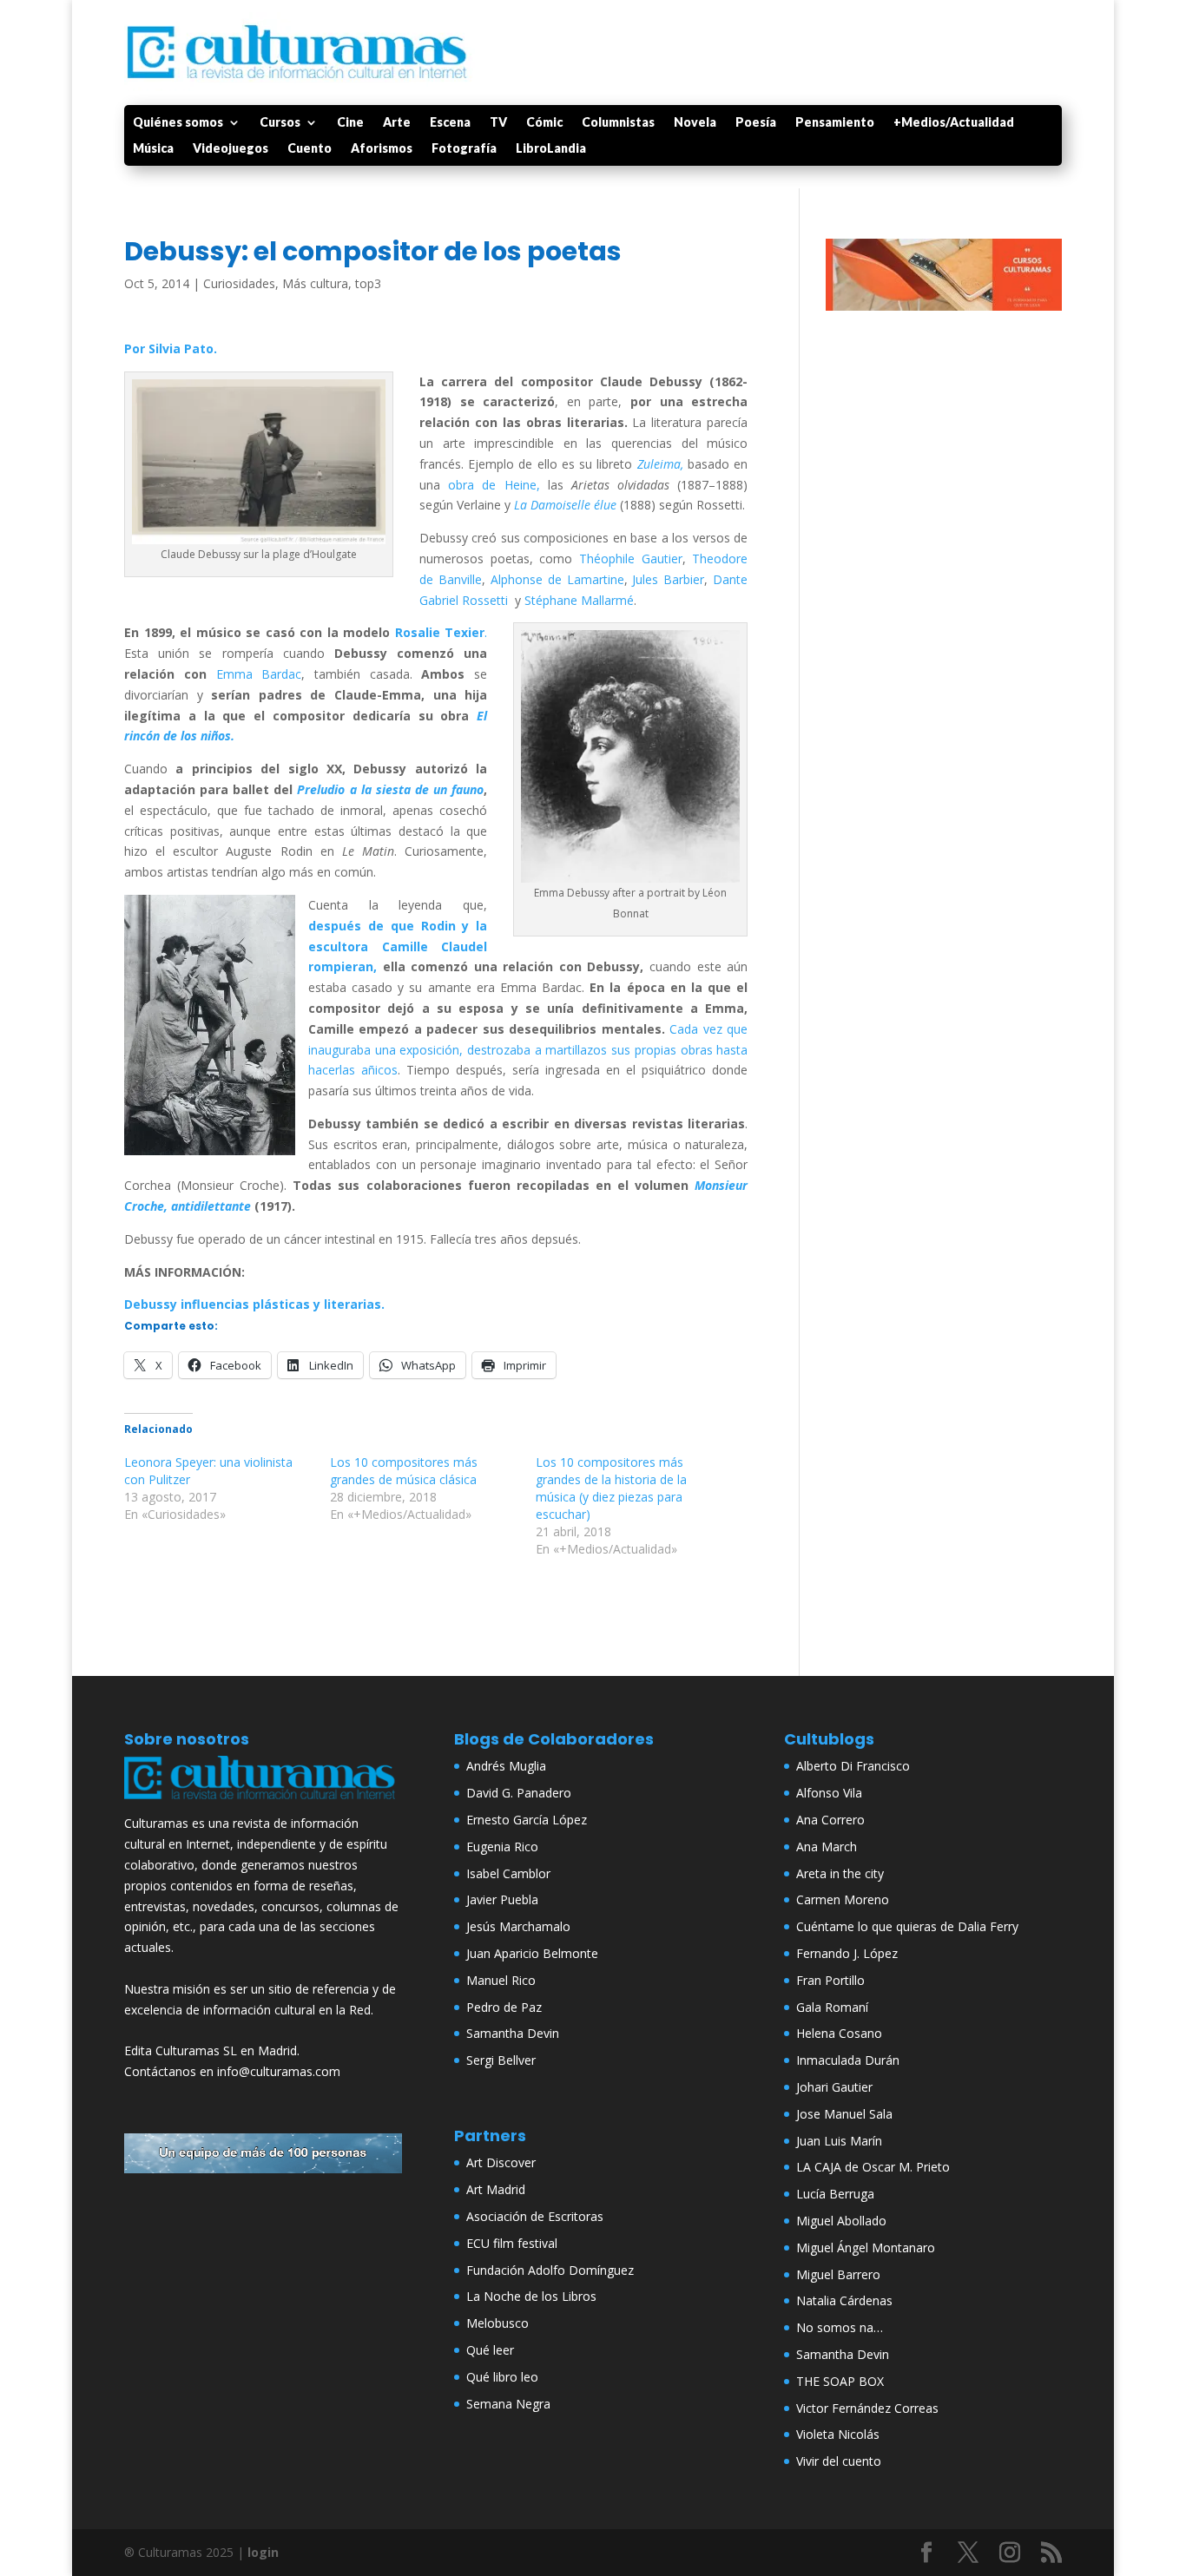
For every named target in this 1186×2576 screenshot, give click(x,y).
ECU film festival (512, 2243)
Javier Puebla (502, 1899)
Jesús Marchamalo (518, 1926)
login (263, 2552)
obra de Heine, (490, 485)
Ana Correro (830, 1820)
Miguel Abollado (841, 2221)
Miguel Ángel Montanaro (866, 2247)
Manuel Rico (501, 1980)
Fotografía (464, 149)
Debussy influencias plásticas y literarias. (254, 1304)
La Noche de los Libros (531, 2296)
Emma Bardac (259, 674)
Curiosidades (239, 283)
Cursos (280, 123)
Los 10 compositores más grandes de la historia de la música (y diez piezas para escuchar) (611, 1488)
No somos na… (840, 2327)
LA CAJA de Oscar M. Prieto (873, 2167)
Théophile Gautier (631, 559)
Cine (350, 123)
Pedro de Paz (504, 2007)
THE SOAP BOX (840, 2381)
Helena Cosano (839, 2033)
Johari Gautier (834, 2087)
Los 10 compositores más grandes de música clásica (404, 1471)
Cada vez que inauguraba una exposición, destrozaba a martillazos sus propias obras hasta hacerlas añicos (528, 1050)
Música (153, 149)
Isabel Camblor (508, 1873)
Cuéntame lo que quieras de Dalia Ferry (907, 1926)
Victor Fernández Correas (867, 2408)
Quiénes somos (178, 123)
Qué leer (490, 2350)
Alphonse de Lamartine (557, 579)
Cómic (544, 123)
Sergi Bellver (501, 2060)
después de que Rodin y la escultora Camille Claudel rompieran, (398, 946)
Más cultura (315, 283)
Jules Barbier (668, 579)
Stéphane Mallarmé (579, 600)
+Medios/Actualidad (954, 123)
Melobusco (497, 2323)
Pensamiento (835, 123)
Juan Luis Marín (839, 2141)
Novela (695, 123)
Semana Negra (508, 2404)
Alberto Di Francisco (853, 1766)
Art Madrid (496, 2189)
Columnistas (618, 123)
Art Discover (501, 2162)
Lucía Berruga (835, 2194)
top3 (368, 283)
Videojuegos (231, 149)
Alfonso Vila (829, 1793)
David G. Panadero (519, 1793)
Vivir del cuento (839, 2461)
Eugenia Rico (502, 1847)
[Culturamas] (263, 1803)
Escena (450, 123)
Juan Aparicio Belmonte (532, 1953)
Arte (397, 123)
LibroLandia (551, 149)
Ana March (827, 1847)
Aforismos (382, 149)
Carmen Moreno (843, 1899)
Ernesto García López (527, 1820)
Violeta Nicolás (838, 2434)
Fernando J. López (847, 1953)
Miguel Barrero (838, 2274)
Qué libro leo (502, 2377)
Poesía (756, 123)
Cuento (310, 149)
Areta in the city (840, 1873)
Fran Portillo (830, 1980)
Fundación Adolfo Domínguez (550, 2270)
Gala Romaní (832, 2007)
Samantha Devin (513, 2033)
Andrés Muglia (506, 1766)
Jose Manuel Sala (844, 2114)
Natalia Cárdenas (844, 2300)
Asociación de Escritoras (535, 2216)
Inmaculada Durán (848, 2060)
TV (498, 123)
